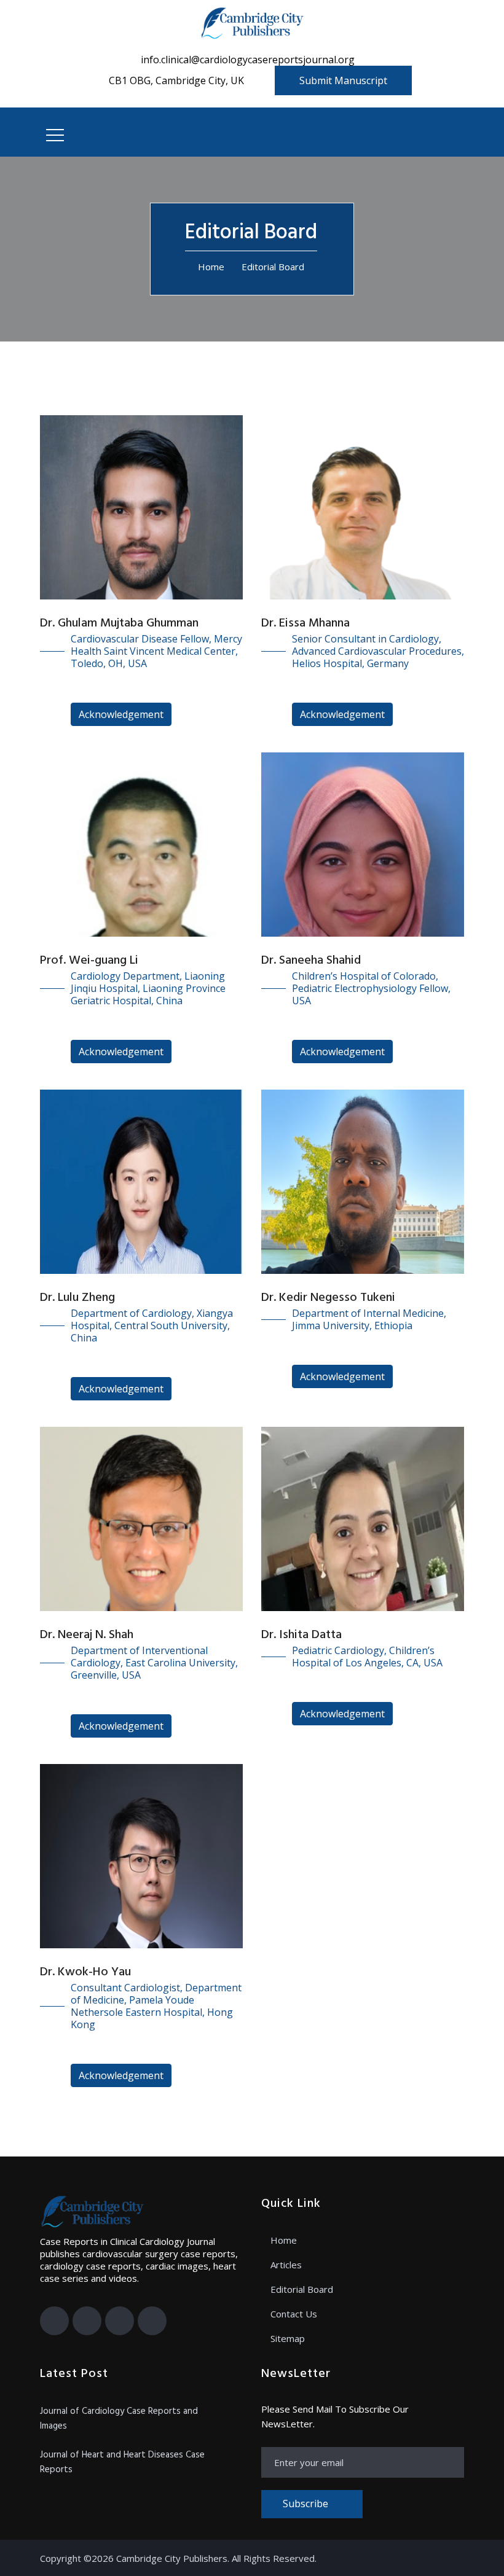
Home (211, 267)
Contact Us (294, 2314)
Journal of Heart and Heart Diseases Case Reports (122, 2462)
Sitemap (288, 2338)
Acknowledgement (121, 714)
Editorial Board (302, 2289)
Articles (286, 2265)
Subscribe (305, 2504)
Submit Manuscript (343, 80)
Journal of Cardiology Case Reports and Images (119, 2419)
